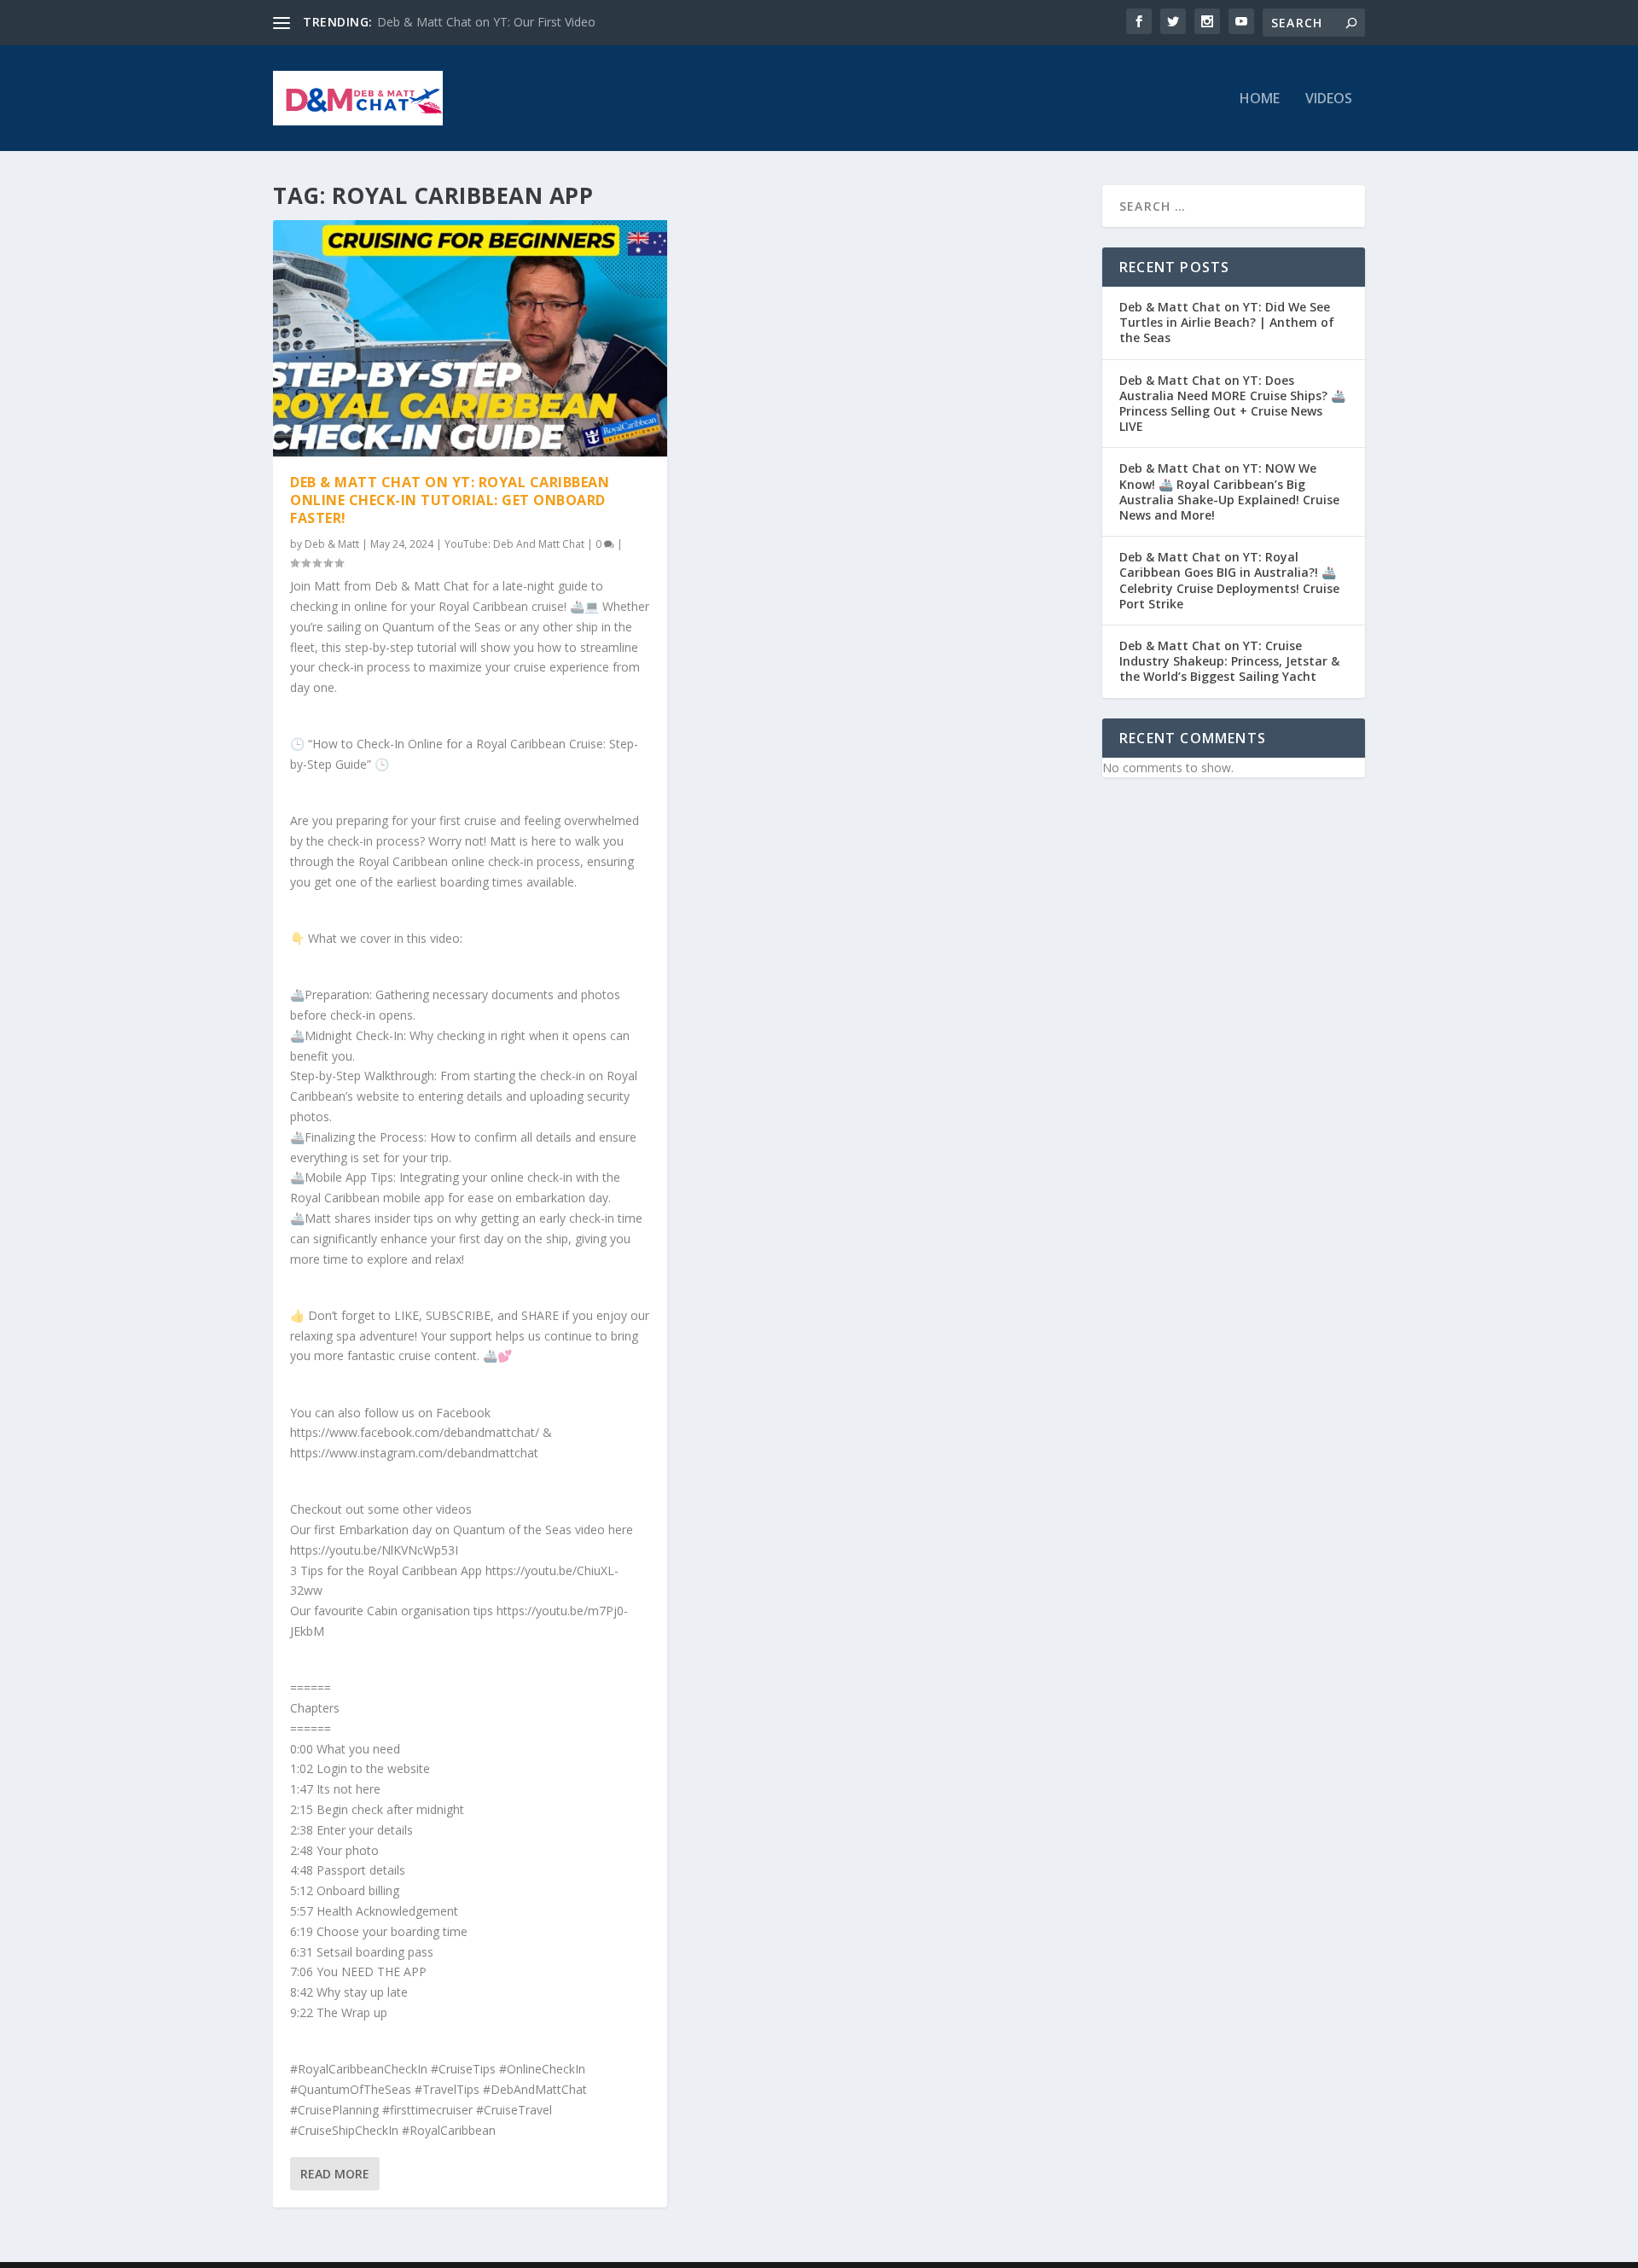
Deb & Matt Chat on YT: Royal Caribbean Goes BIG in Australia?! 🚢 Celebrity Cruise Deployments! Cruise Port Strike (1229, 580)
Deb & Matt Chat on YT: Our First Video (486, 22)
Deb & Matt (332, 544)
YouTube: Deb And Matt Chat (514, 544)
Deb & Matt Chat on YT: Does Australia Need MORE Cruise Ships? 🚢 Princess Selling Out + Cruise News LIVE (1232, 404)
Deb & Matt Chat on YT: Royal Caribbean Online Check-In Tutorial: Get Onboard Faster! (450, 500)
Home (1260, 99)
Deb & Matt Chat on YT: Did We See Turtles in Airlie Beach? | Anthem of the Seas (1227, 322)
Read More (335, 2174)
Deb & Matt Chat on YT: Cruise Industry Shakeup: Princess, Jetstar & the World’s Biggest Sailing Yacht (1229, 661)
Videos (1329, 99)
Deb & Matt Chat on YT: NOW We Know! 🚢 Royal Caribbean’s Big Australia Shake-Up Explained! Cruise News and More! (1229, 491)
